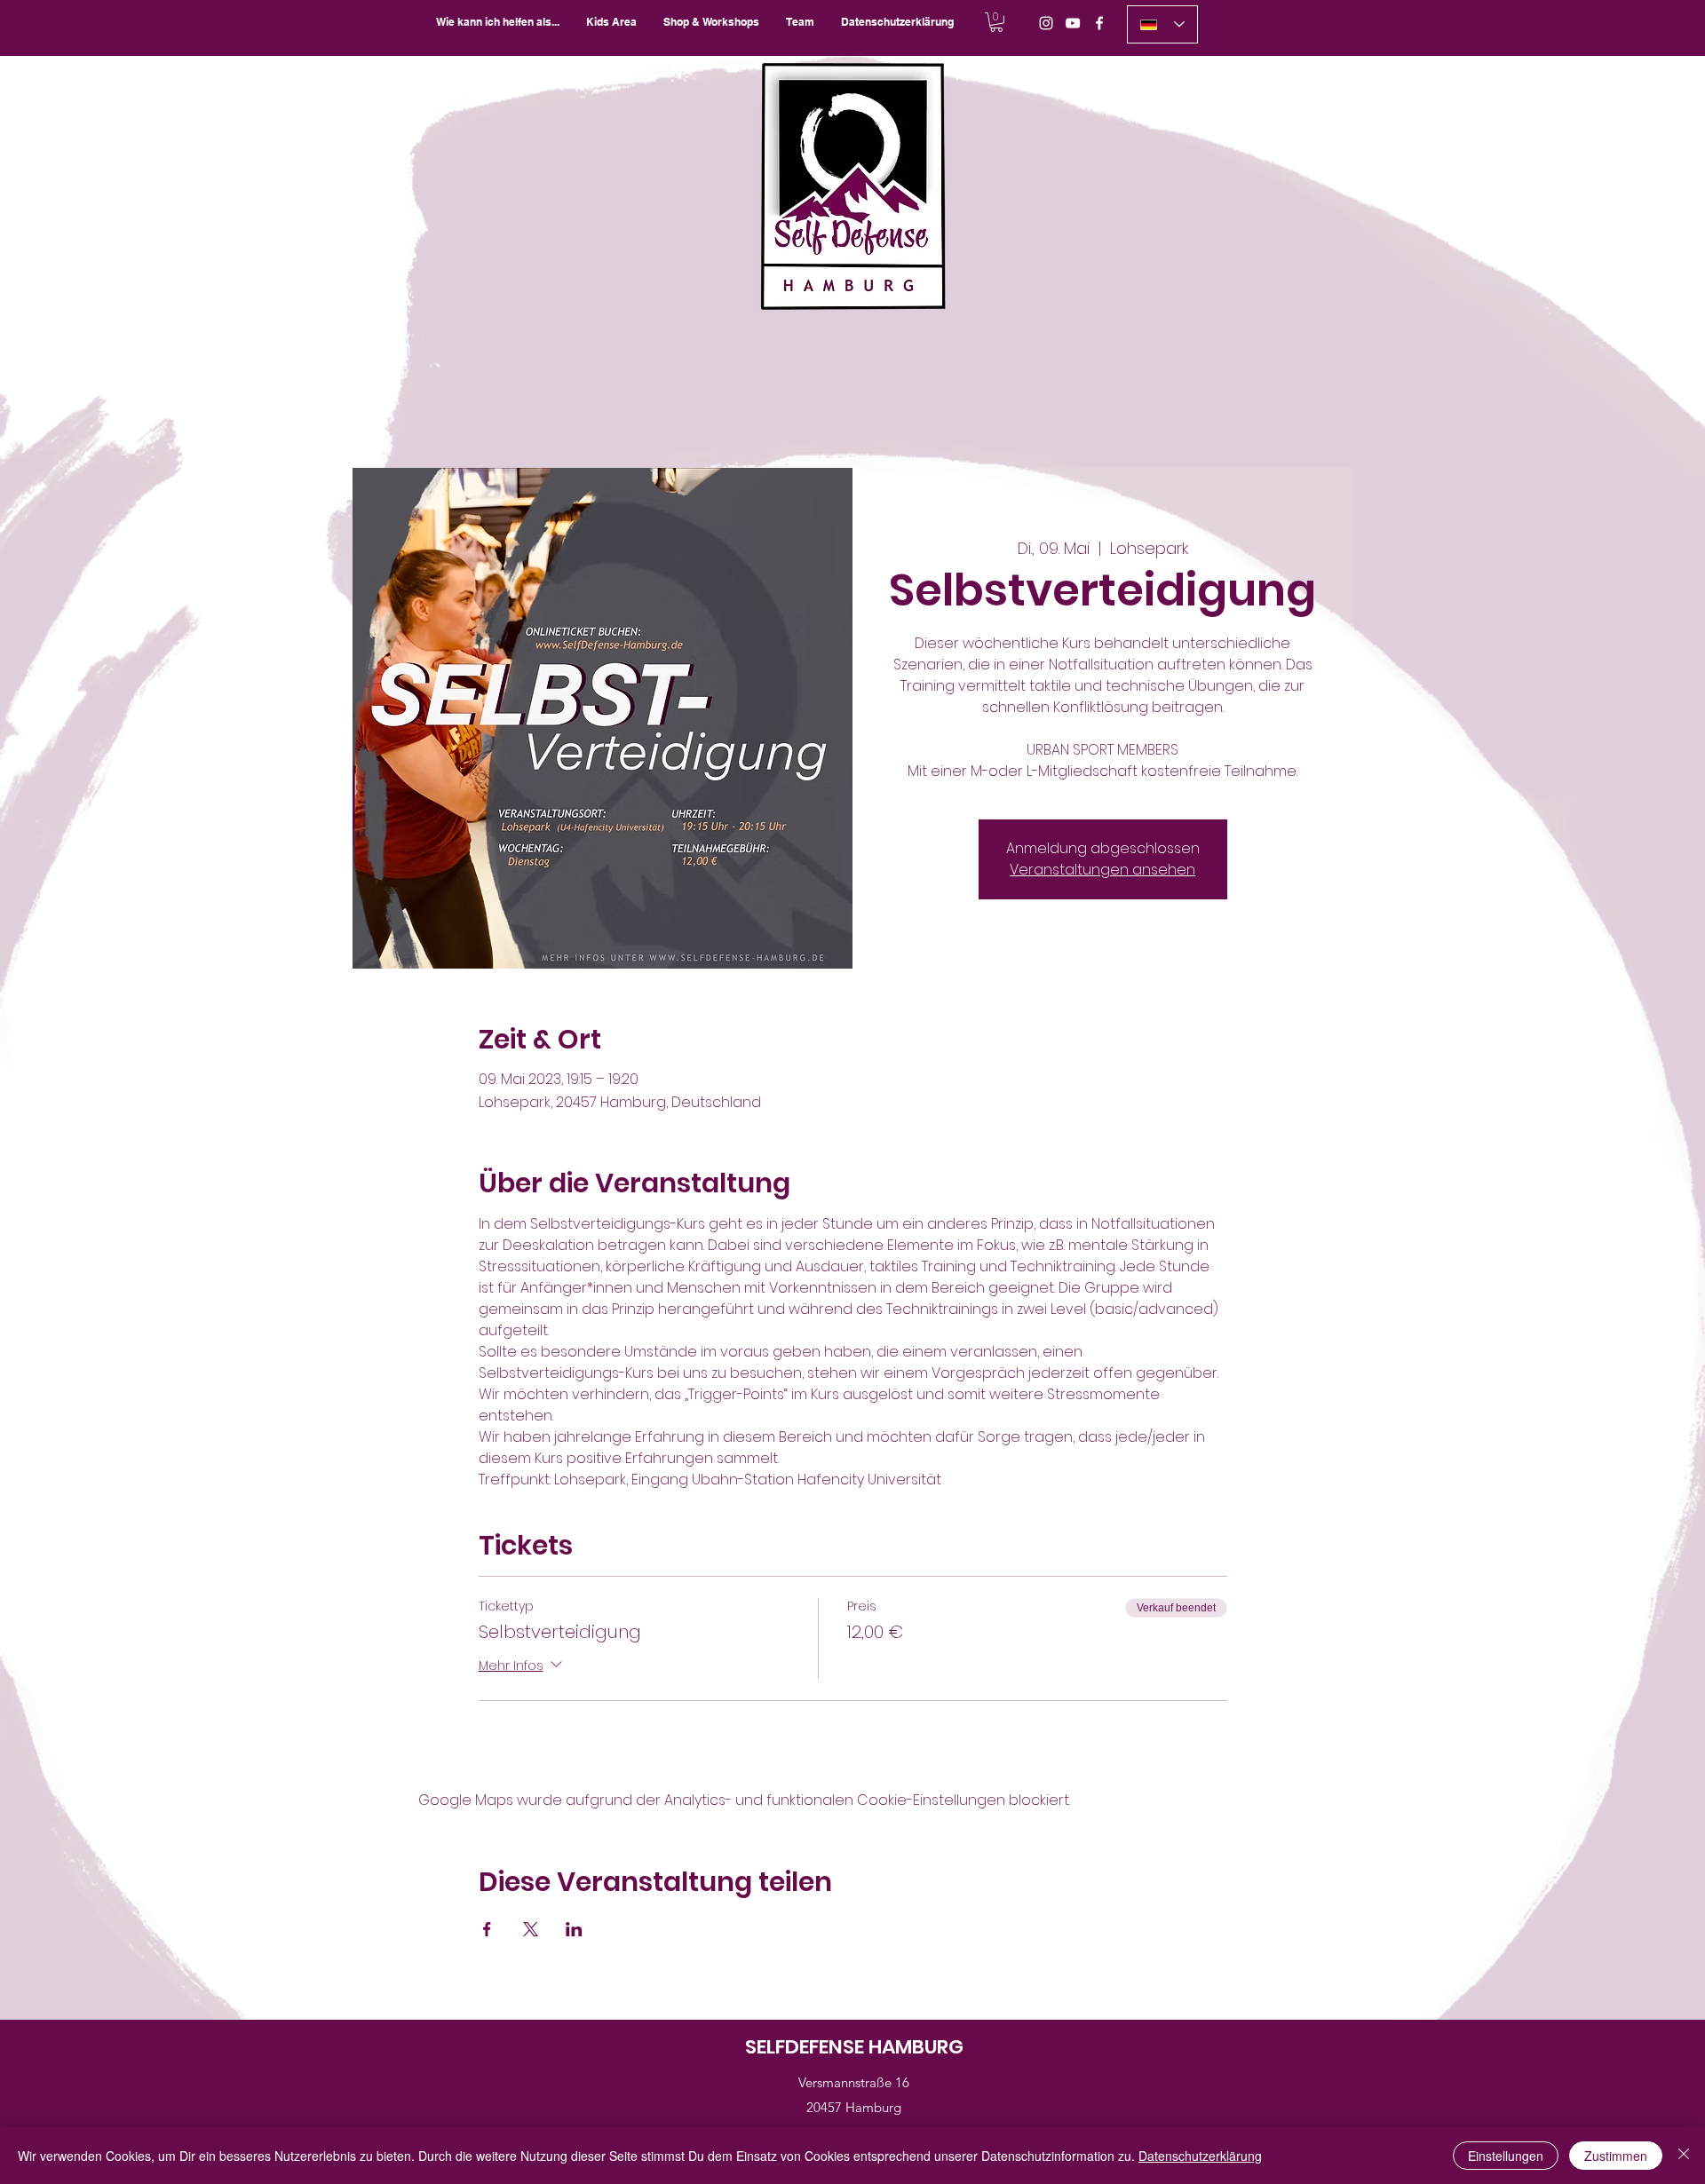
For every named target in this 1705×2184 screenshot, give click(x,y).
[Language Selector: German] (1162, 24)
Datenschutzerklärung (1200, 2156)
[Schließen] (1684, 2156)
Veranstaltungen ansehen (1102, 870)
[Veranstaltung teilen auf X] (531, 1929)
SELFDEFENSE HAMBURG (854, 2047)
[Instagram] (1046, 23)
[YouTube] (1073, 23)
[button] (711, 22)
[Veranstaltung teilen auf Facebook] (487, 1929)
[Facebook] (1099, 23)
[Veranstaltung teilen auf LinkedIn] (574, 1929)
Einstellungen (1506, 2156)
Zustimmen (1616, 2156)
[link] (996, 22)
